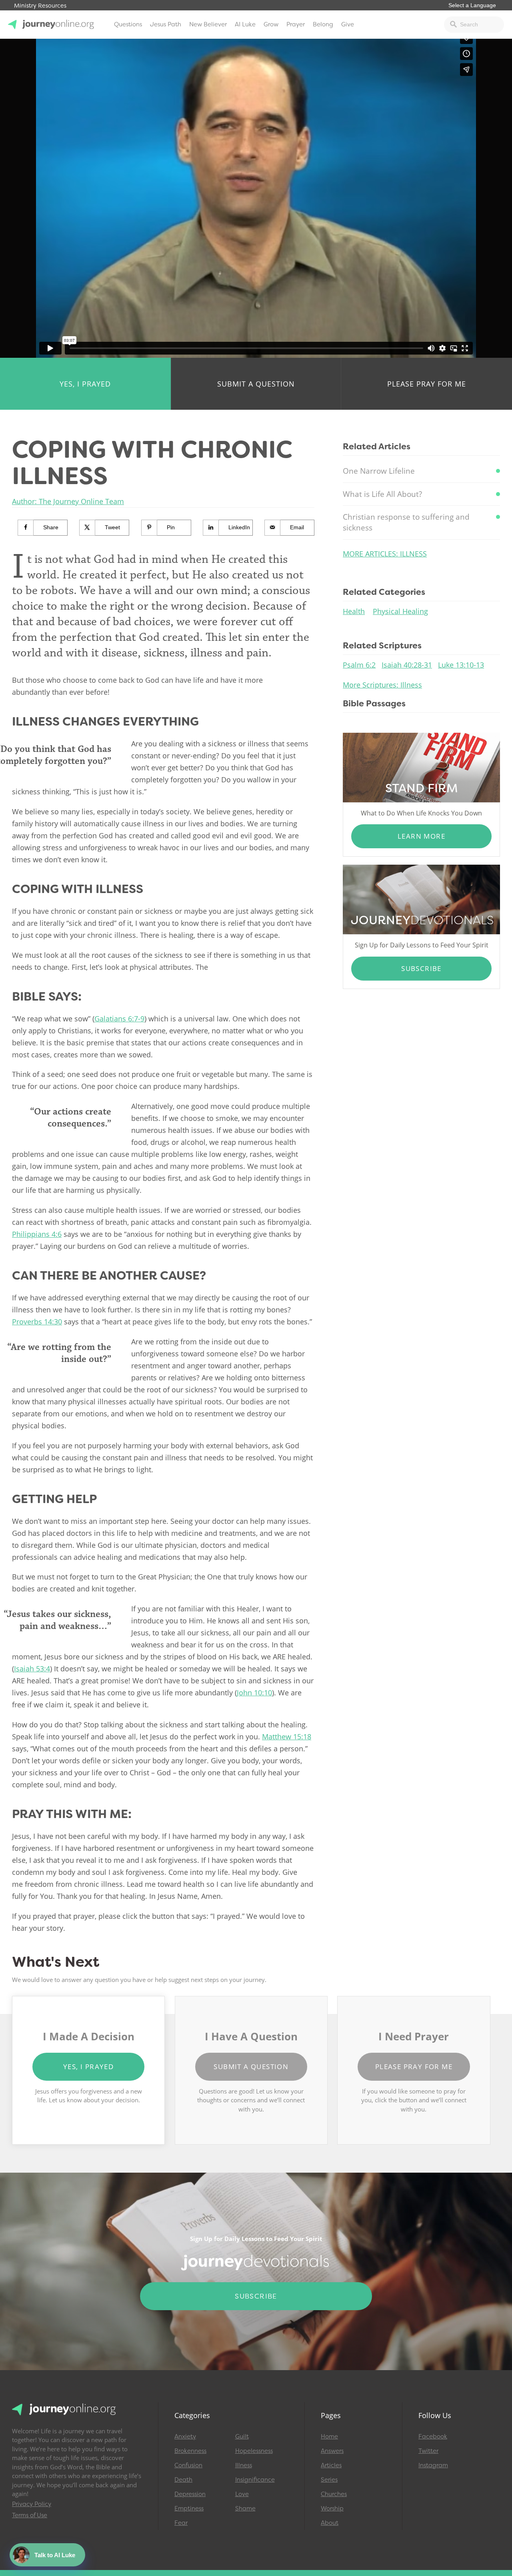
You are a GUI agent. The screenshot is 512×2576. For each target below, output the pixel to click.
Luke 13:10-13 (461, 665)
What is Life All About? (382, 494)
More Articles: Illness (385, 554)
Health (354, 611)
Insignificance (255, 2480)
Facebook (433, 2436)
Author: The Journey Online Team (68, 501)
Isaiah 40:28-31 (407, 665)
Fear (181, 2523)
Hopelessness (254, 2451)
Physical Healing (400, 611)
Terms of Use (30, 2515)
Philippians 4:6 (37, 1234)
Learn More (421, 836)
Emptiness (189, 2508)
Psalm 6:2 (359, 665)
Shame (245, 2508)
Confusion (188, 2465)
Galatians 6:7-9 (119, 1019)
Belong (323, 24)
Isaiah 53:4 (32, 1669)
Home (329, 2436)
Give (348, 24)
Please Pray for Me (427, 384)
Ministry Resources (40, 6)
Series (329, 2480)
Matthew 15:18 (287, 1737)
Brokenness (190, 2451)
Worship (332, 2508)
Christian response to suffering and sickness (406, 522)
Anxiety (185, 2436)
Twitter (428, 2451)
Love (242, 2494)
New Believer (208, 24)
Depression (190, 2494)
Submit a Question (256, 384)
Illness (244, 2465)
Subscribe (421, 968)
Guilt (242, 2436)
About (330, 2523)
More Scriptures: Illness (382, 685)
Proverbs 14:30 (37, 1322)
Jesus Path (166, 24)
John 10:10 (254, 1693)
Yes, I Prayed (85, 384)
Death (183, 2480)
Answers (332, 2451)
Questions (128, 24)
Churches (334, 2494)
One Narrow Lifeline (379, 471)
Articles (331, 2465)
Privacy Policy (32, 2504)
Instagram (433, 2465)
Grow (271, 24)
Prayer (296, 24)
